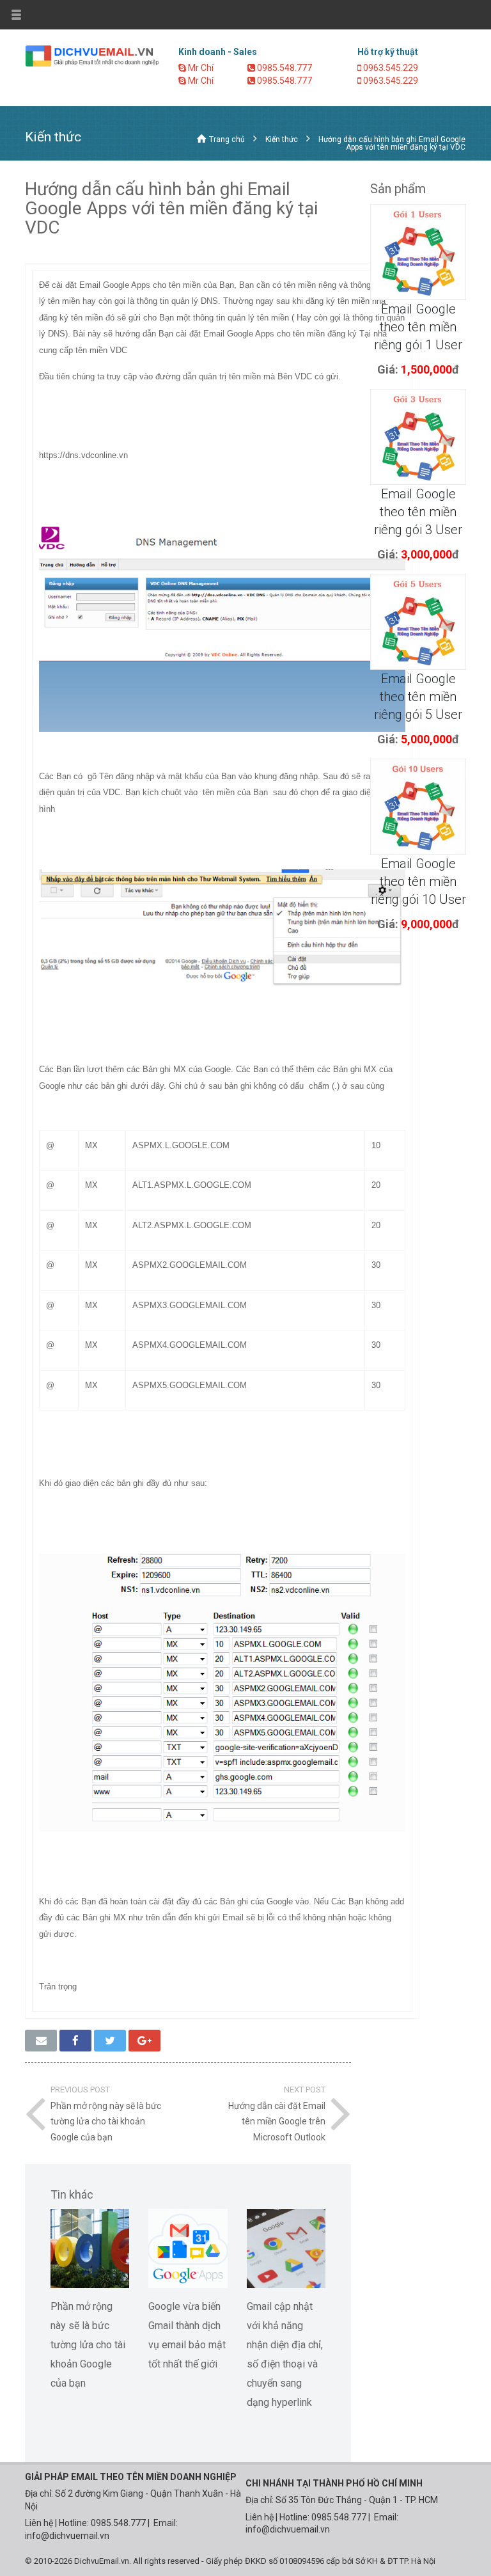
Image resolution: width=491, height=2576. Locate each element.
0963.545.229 (390, 68)
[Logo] (92, 55)
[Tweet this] (110, 2041)
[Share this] (75, 2041)
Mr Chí (200, 68)
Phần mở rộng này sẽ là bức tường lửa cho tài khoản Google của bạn (88, 2345)
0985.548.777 (284, 68)
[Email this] (41, 2041)
